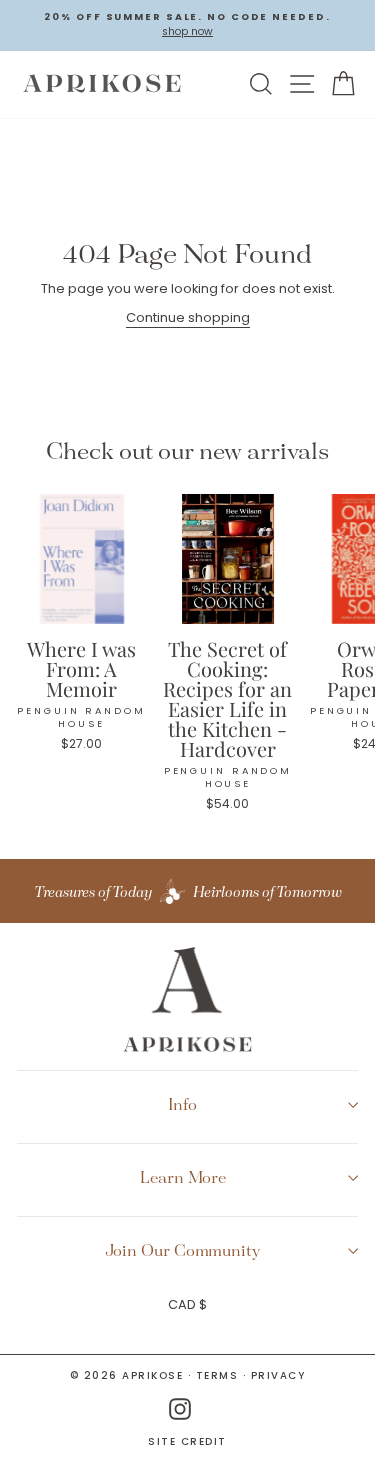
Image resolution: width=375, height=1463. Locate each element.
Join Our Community (183, 1250)
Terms (217, 1375)
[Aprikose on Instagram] (180, 1409)
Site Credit (187, 1442)
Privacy (278, 1375)
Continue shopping (188, 317)
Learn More (183, 1177)
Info (182, 1104)
